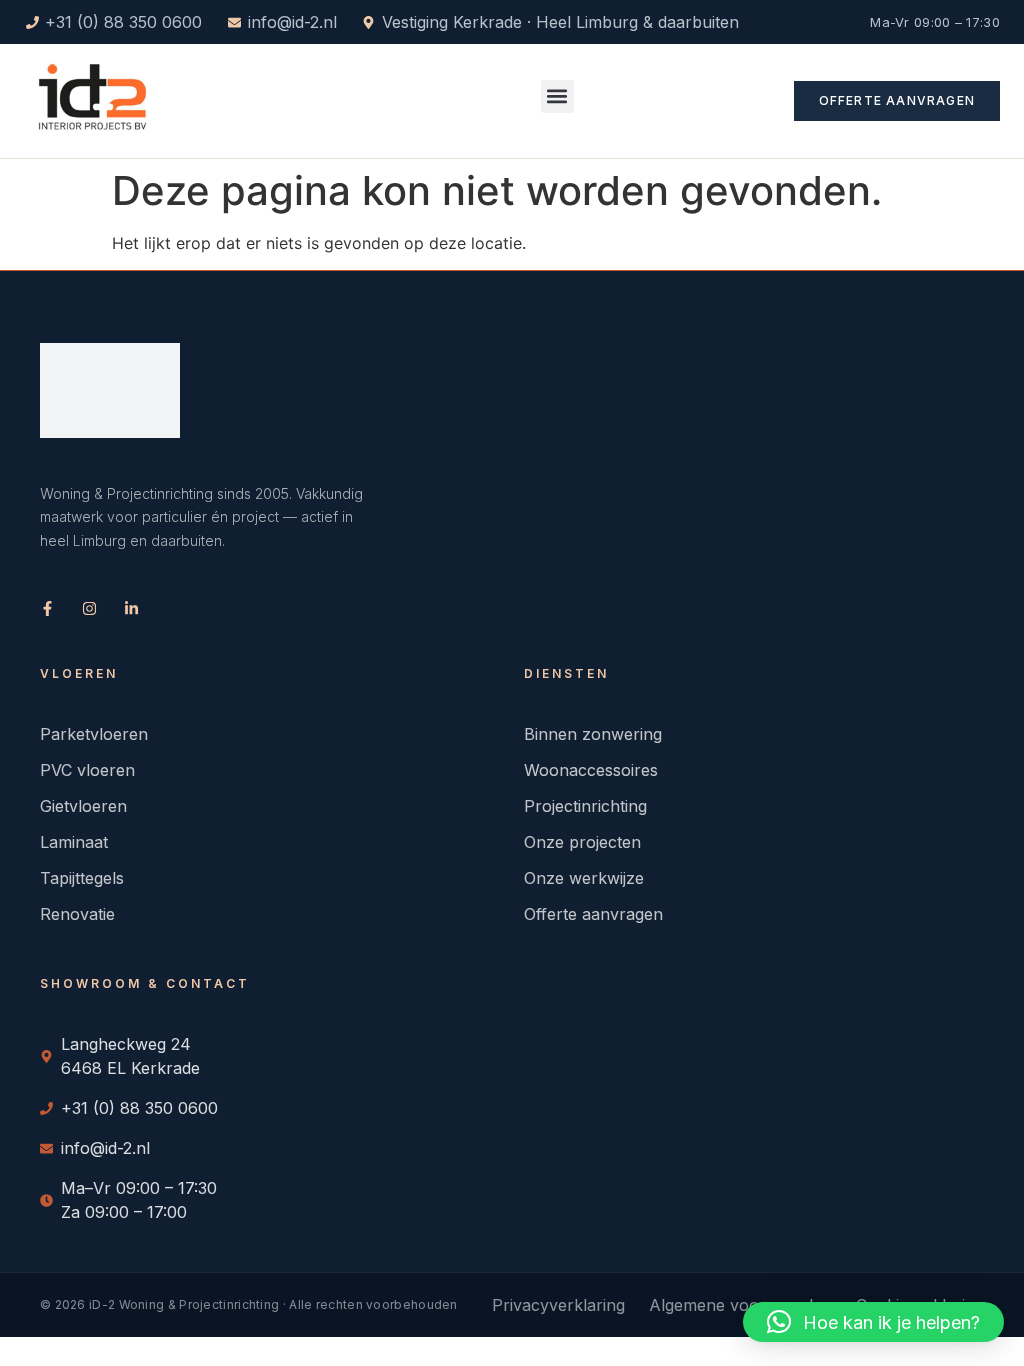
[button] (557, 96)
